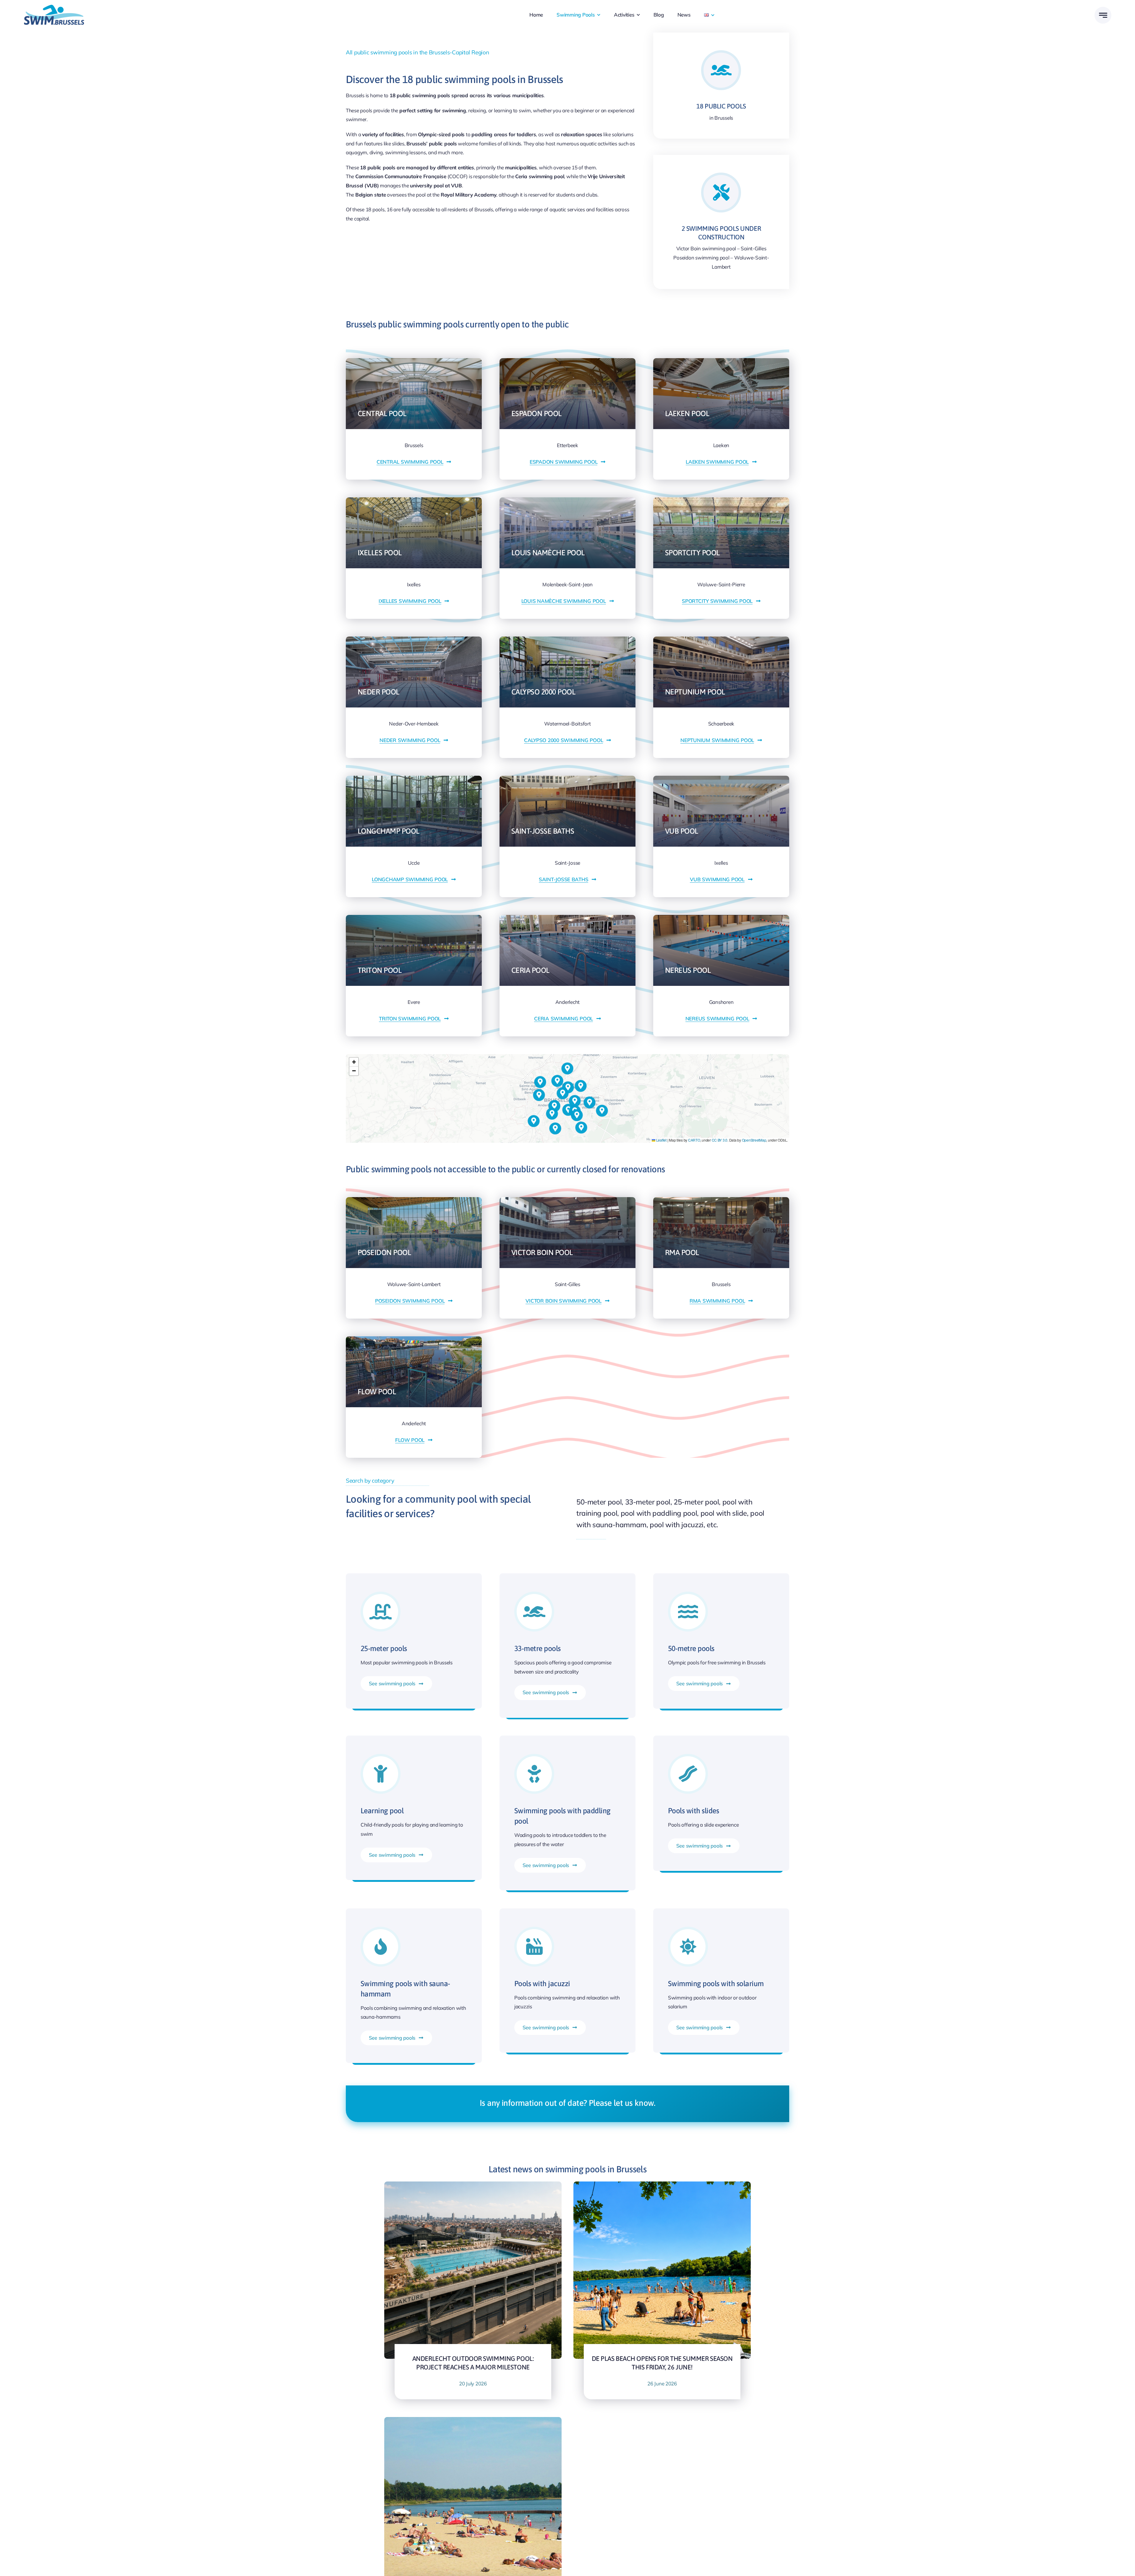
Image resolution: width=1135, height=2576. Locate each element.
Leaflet (661, 1140)
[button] (581, 1128)
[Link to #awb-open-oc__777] (1103, 15)
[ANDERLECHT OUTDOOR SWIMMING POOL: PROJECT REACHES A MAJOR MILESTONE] (473, 2186)
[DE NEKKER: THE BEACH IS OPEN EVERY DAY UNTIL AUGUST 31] (473, 2421)
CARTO (694, 1140)
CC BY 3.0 (720, 1140)
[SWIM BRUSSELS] (54, 7)
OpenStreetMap (754, 1140)
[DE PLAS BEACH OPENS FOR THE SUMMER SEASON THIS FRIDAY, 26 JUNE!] (662, 2186)
